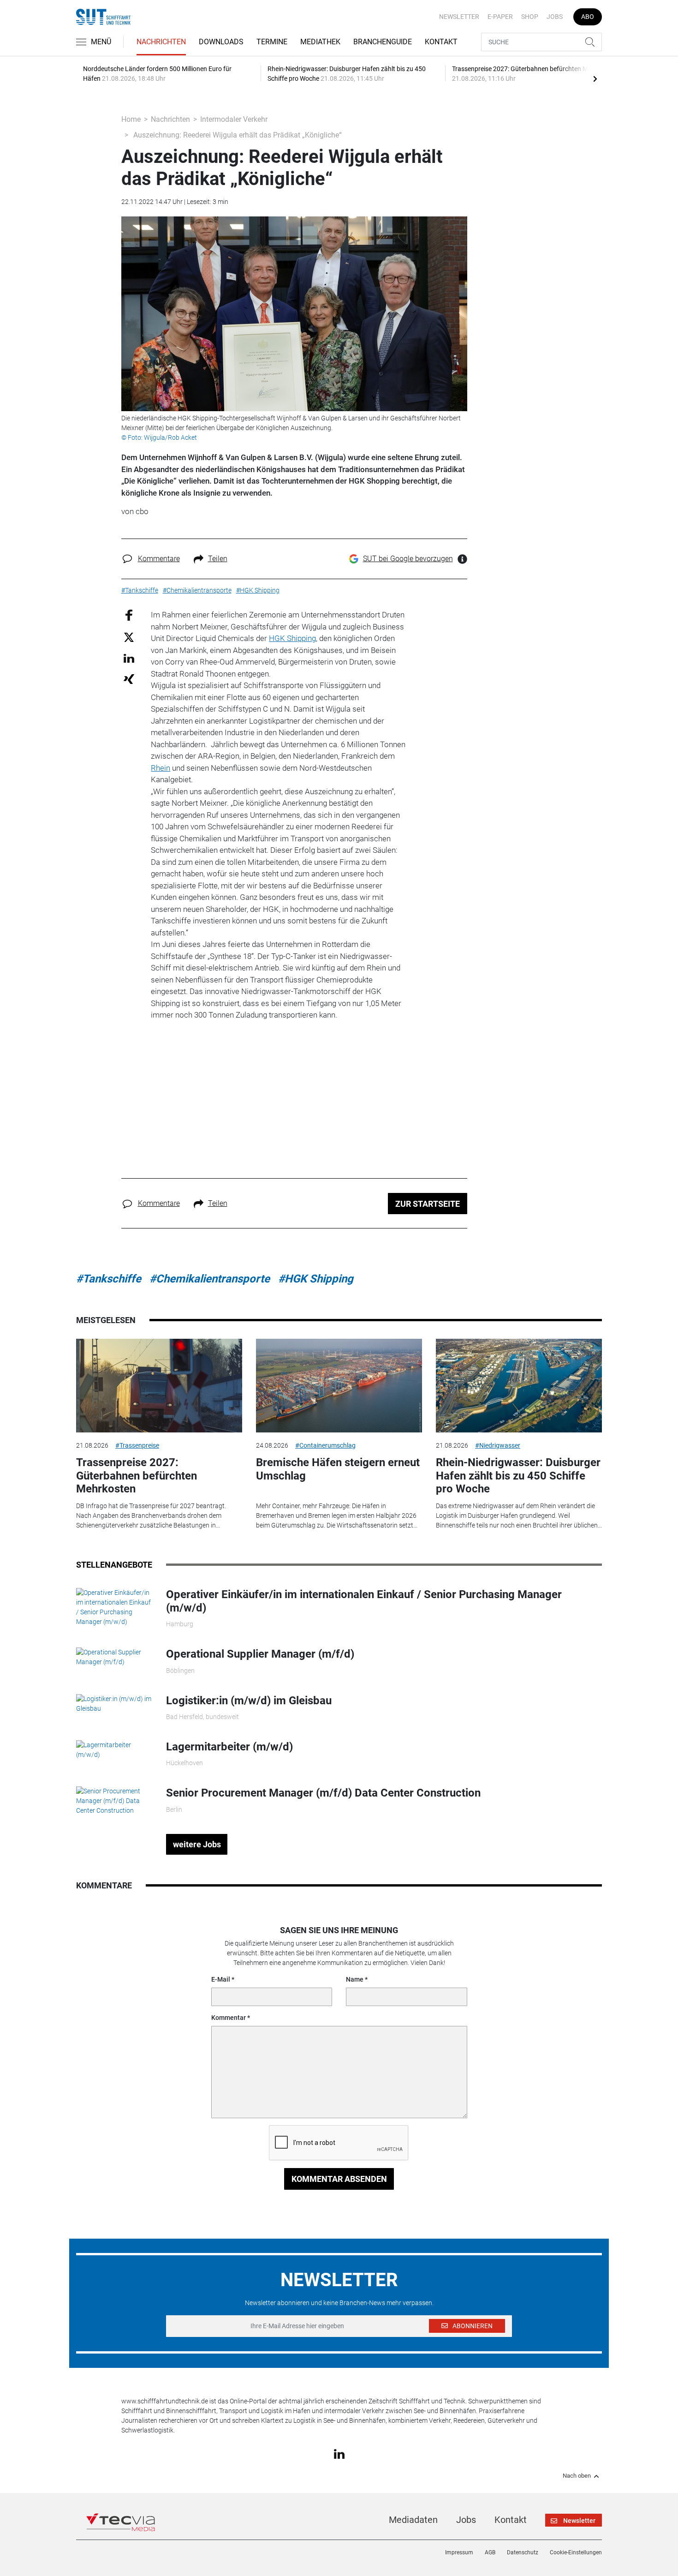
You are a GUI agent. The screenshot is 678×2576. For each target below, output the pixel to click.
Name (355, 1979)
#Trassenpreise (137, 1445)
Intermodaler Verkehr (234, 119)
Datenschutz (523, 2552)
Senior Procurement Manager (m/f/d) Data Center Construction (323, 1793)
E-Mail (221, 1979)
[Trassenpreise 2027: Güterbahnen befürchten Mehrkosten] (159, 1386)
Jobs (555, 17)
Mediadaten (413, 2520)
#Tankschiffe (109, 1279)
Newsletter (459, 17)
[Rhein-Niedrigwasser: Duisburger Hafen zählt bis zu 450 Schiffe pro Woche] (519, 1386)
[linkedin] (339, 2454)
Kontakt (441, 42)
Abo (588, 17)
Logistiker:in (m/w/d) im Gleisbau (249, 1701)
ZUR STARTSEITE (428, 1204)
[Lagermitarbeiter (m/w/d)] (114, 1749)
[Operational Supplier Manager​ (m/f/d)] (114, 1657)
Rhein (161, 768)
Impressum (459, 2552)
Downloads (221, 42)
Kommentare (159, 559)
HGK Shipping (292, 638)
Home (131, 119)
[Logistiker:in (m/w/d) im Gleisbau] (114, 1703)
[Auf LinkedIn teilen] (129, 658)
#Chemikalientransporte (210, 1279)
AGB (490, 2552)
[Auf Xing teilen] (129, 679)
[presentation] (595, 78)
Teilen (218, 559)
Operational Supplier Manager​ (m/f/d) (260, 1654)
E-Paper (500, 17)
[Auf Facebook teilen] (129, 615)
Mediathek (320, 42)
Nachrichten (161, 42)
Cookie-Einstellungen (576, 2552)
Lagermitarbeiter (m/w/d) (229, 1747)
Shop (530, 17)
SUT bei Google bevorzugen (408, 559)
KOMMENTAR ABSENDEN (339, 2179)
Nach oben (577, 2476)
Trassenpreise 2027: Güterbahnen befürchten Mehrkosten (137, 1476)
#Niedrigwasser (498, 1445)
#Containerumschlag (325, 1445)
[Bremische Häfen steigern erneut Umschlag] (339, 1386)
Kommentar (229, 2018)
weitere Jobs (197, 1844)
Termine (272, 42)
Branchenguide (383, 42)
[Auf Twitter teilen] (129, 637)
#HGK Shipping (316, 1279)
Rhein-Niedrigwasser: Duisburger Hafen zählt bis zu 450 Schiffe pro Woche (518, 1476)
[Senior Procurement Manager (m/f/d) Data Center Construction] (114, 1801)
